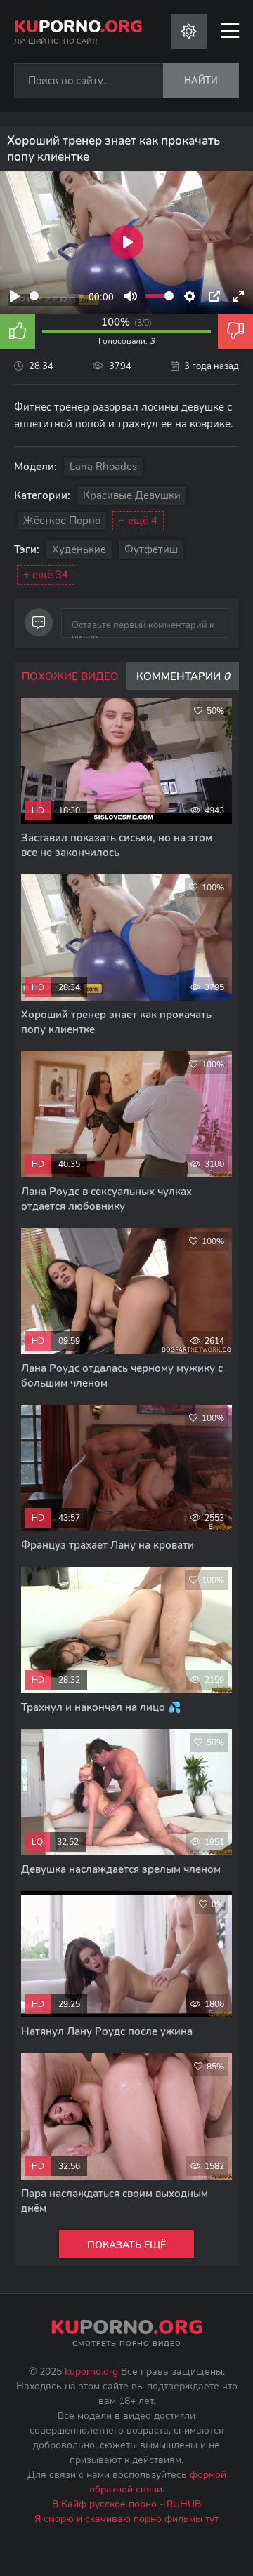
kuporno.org (91, 2371)
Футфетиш (151, 549)
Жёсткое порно (62, 521)
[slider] (57, 296)
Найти (201, 81)
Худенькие (79, 549)
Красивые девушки (132, 495)
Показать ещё (126, 2245)
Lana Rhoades (103, 467)
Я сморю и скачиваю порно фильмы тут (126, 2519)
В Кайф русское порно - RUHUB (126, 2504)
